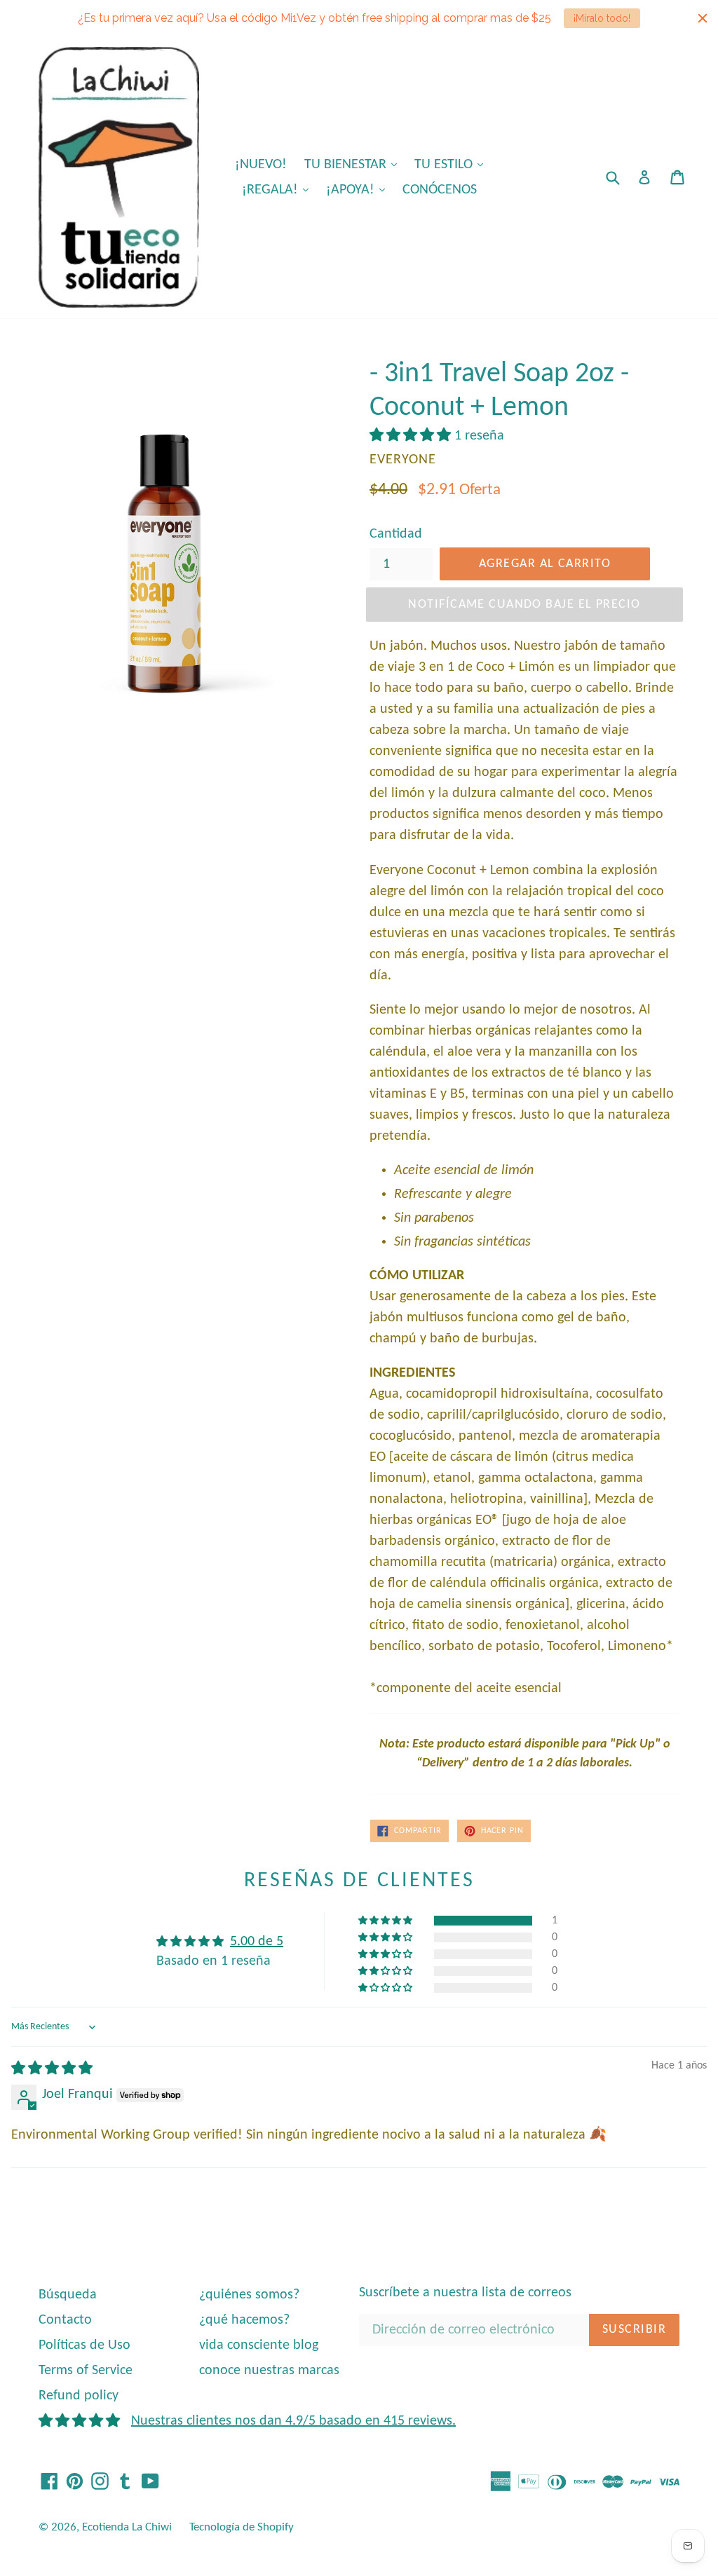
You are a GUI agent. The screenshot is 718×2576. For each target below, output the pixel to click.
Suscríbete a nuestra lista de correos (465, 2293)
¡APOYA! (359, 190)
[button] (412, 436)
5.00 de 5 (257, 1942)
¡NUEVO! (261, 165)
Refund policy (79, 2396)
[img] (52, 2069)
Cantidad (396, 534)
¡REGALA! (279, 190)
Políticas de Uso (84, 2345)
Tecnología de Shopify (242, 2527)
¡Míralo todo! (602, 18)
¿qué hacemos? (244, 2320)
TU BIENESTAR (354, 164)
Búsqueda (68, 2295)
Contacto (65, 2320)
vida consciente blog (259, 2345)
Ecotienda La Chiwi (127, 2527)
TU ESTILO (452, 164)
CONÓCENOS (440, 190)
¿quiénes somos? (249, 2295)
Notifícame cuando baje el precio (524, 605)
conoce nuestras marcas (269, 2371)
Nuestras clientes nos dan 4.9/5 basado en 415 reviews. (293, 2421)
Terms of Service (86, 2371)
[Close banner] (703, 18)
